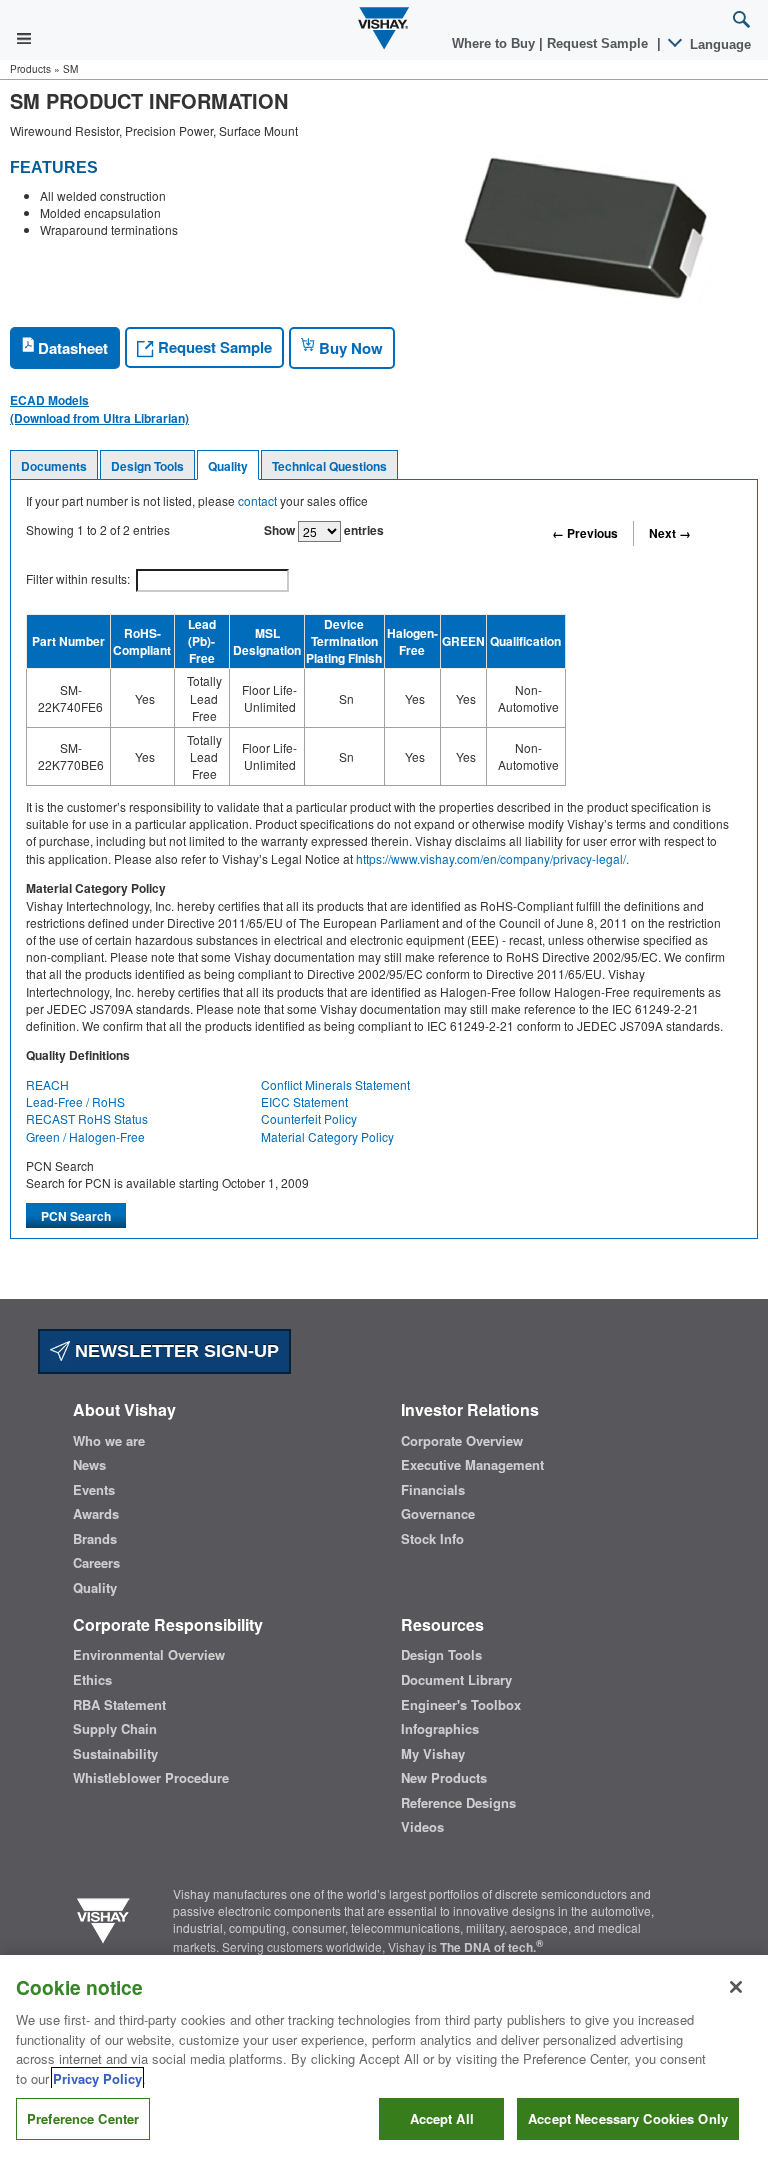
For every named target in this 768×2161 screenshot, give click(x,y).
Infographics (440, 1729)
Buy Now (349, 348)
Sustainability (115, 1754)
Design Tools (147, 466)
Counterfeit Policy (309, 1118)
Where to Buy (495, 43)
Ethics (92, 1680)
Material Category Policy (327, 1136)
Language (718, 44)
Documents (54, 466)
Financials (433, 1490)
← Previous (585, 533)
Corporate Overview (462, 1441)
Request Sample (213, 347)
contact (257, 500)
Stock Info (432, 1539)
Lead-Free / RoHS (75, 1101)
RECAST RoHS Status (87, 1118)
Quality (228, 466)
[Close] (736, 1987)
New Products (444, 1778)
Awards (96, 1514)
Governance (438, 1514)
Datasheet (71, 348)
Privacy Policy (97, 2078)
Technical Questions (329, 466)
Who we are (109, 1441)
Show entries (324, 530)
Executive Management (472, 1465)
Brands (95, 1539)
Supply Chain (115, 1729)
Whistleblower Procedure (151, 1778)
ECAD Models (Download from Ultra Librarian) (99, 409)
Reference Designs (458, 1803)
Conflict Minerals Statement (335, 1084)
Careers (96, 1563)
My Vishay (433, 1754)
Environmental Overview (149, 1655)
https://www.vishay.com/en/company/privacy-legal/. (492, 858)
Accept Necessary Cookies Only (628, 2118)
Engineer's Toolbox (461, 1705)
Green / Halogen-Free (85, 1136)
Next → (670, 533)
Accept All (442, 2118)
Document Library (456, 1680)
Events (94, 1490)
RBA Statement (119, 1705)
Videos (422, 1827)
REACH (47, 1084)
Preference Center (83, 2118)
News (89, 1465)
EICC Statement (304, 1101)
